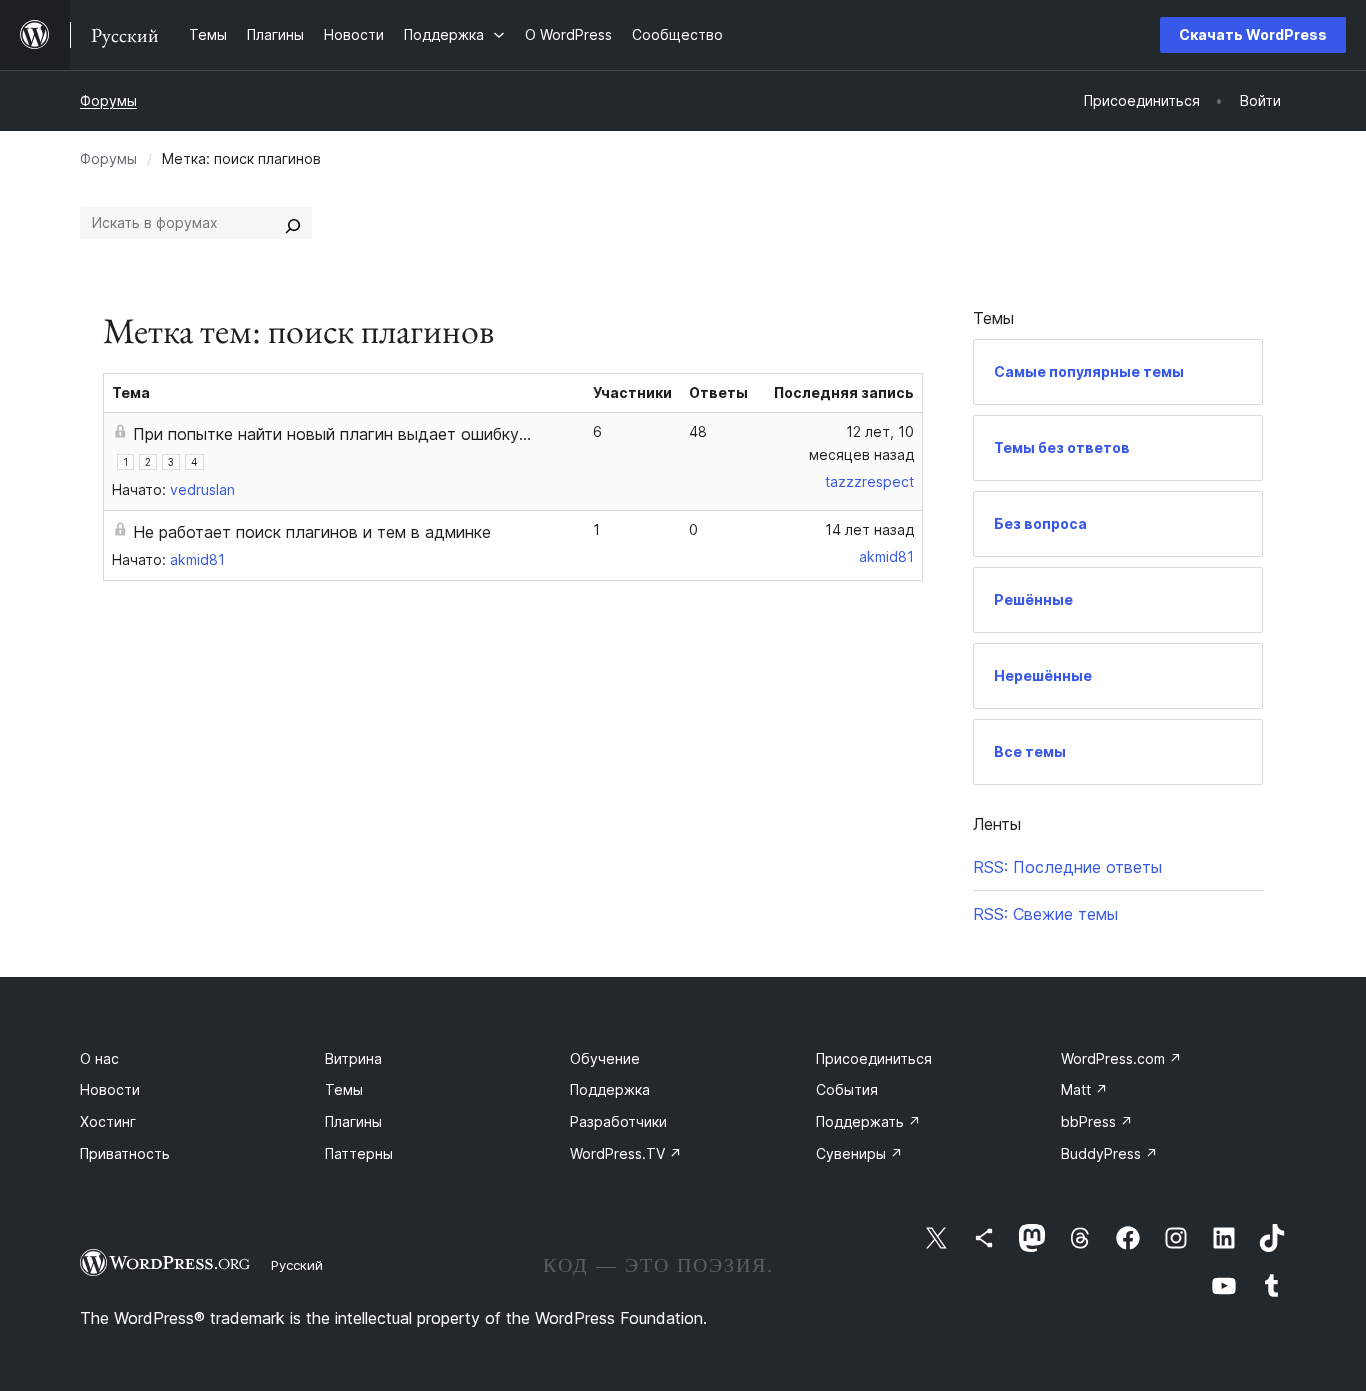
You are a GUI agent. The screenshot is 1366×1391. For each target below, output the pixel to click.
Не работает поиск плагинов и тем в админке (312, 532)
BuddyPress (1109, 1153)
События (847, 1089)
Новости (110, 1089)
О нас (99, 1058)
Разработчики (618, 1121)
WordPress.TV (626, 1153)
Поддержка (610, 1089)
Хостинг (108, 1121)
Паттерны (359, 1153)
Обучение (605, 1058)
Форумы (108, 100)
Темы (344, 1089)
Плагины (353, 1121)
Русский (297, 1265)
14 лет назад (869, 529)
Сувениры (859, 1153)
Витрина (353, 1058)
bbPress (1097, 1121)
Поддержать (868, 1121)
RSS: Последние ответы (1067, 867)
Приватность (125, 1153)
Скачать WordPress (1253, 34)
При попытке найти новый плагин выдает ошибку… (332, 434)
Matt (1084, 1089)
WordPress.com (1121, 1058)
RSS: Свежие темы (1045, 914)
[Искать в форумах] (293, 223)
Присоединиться (874, 1058)
